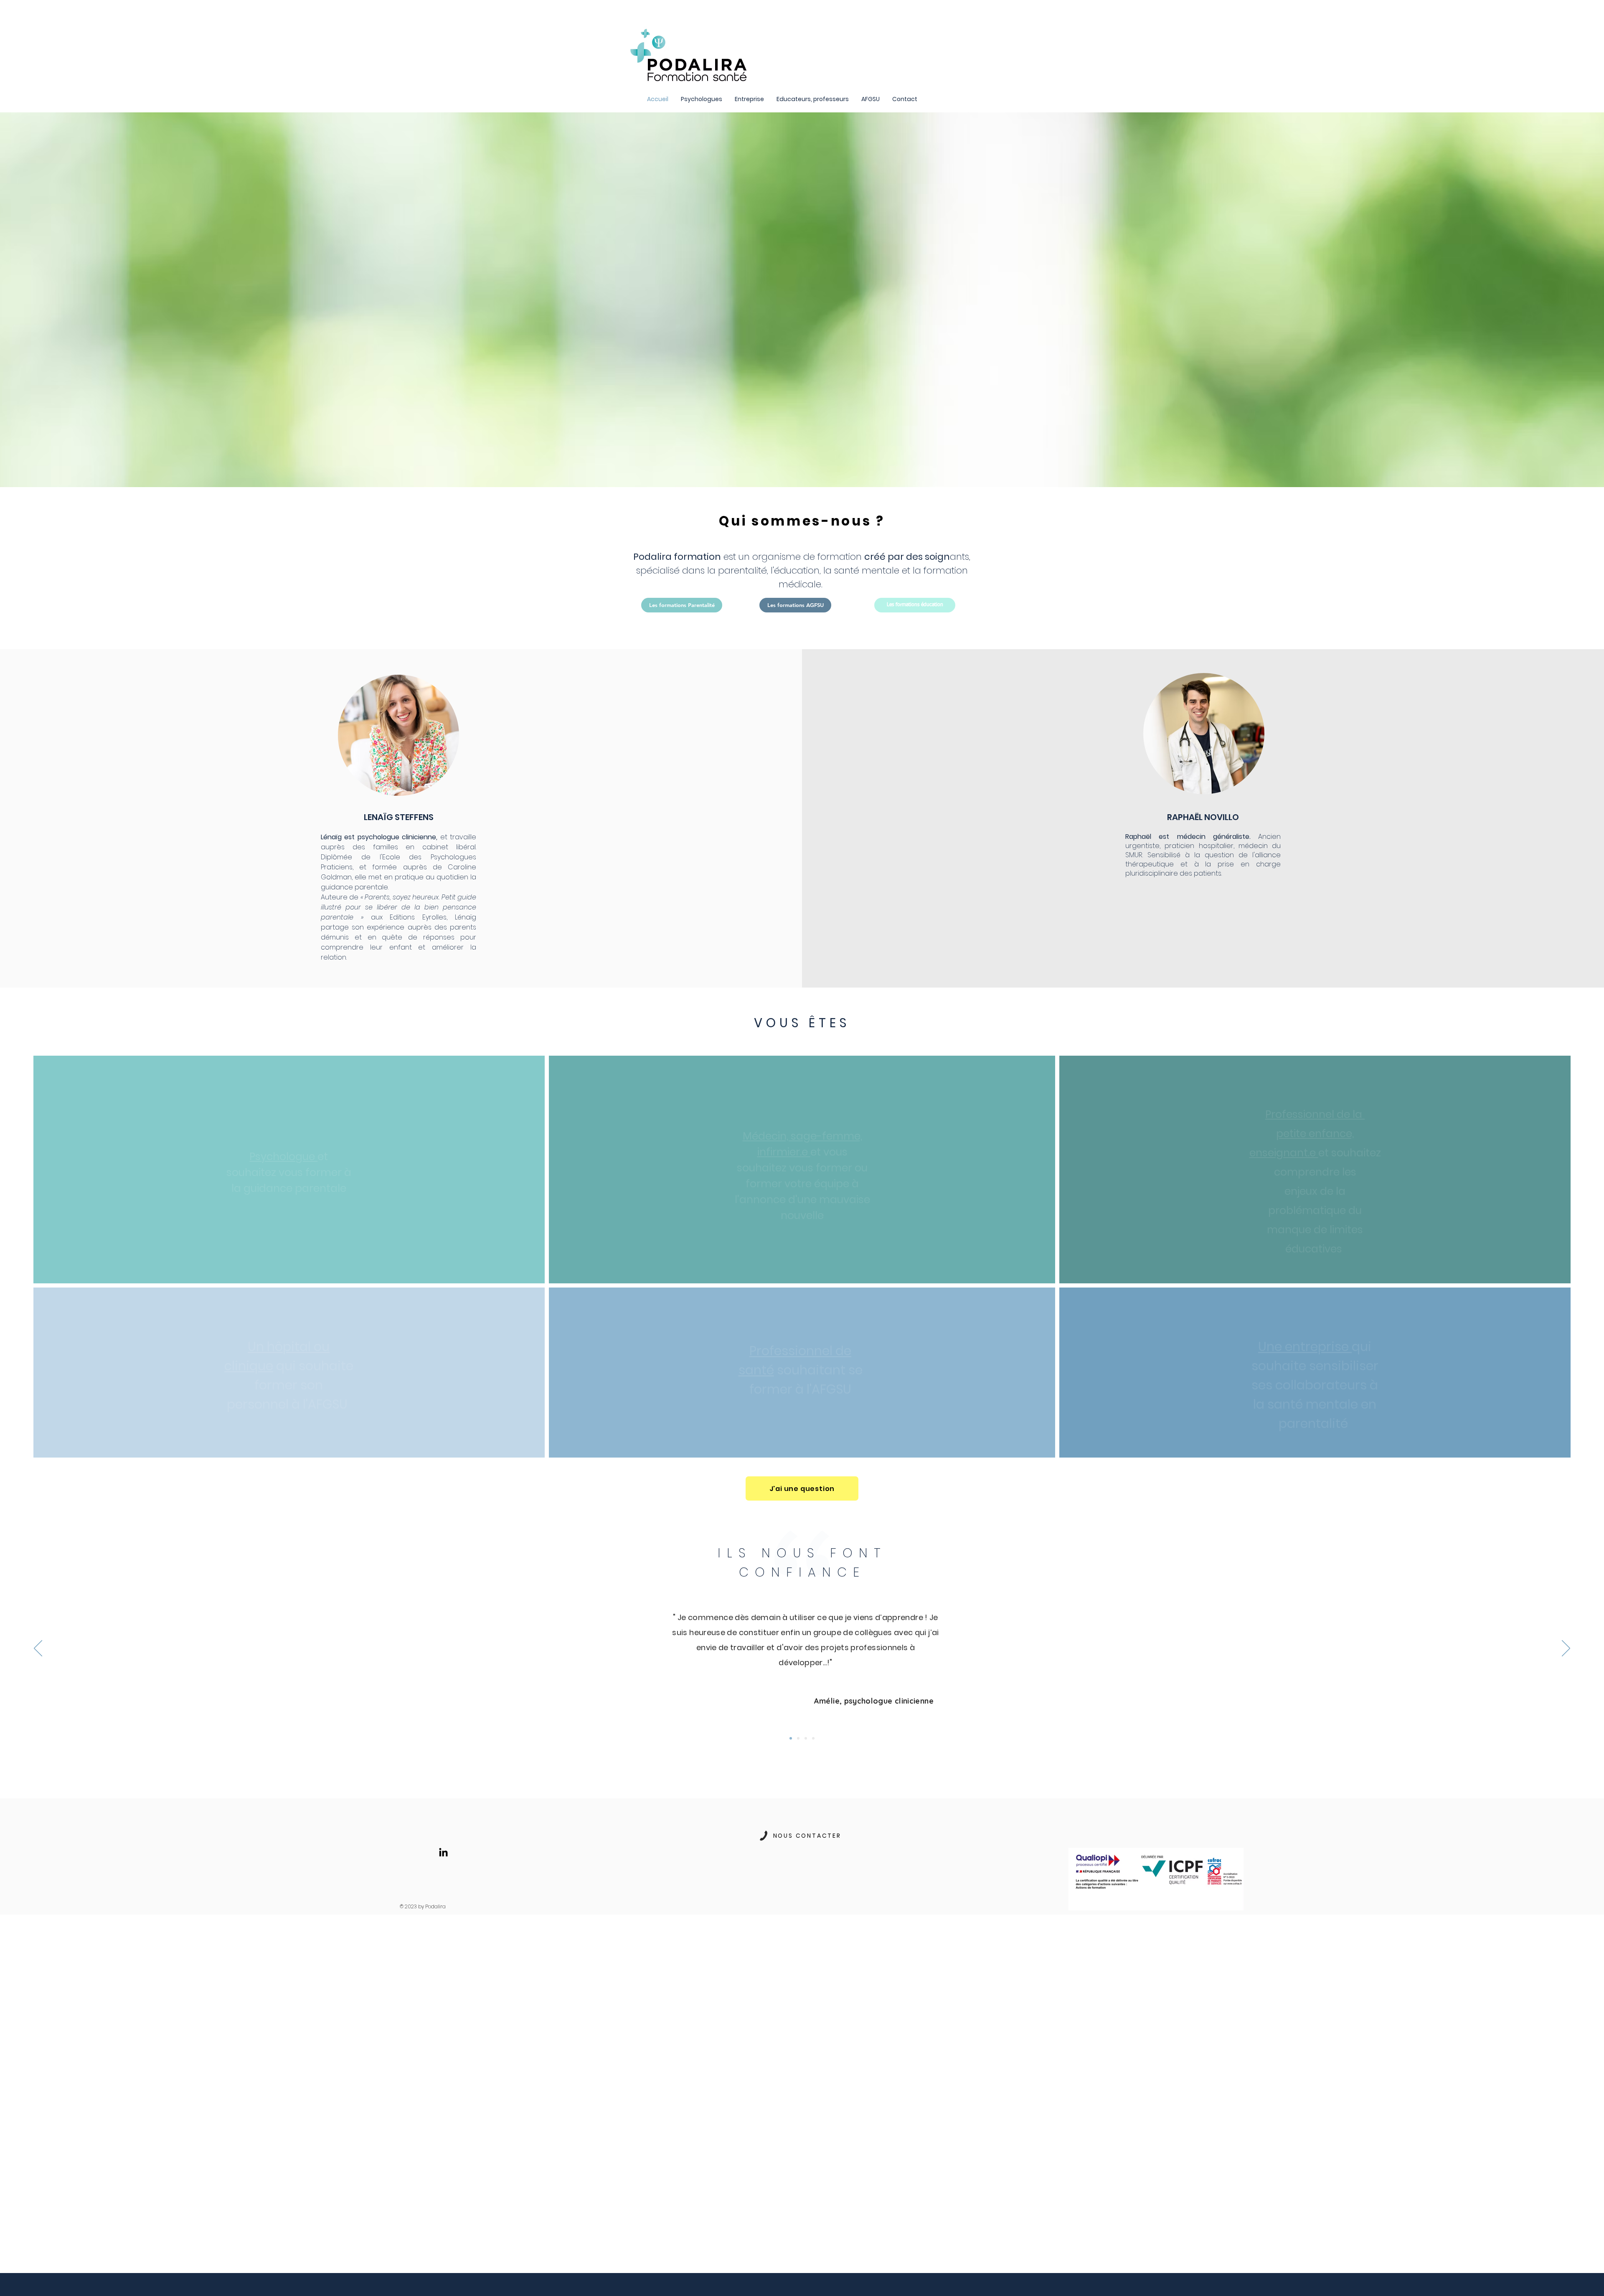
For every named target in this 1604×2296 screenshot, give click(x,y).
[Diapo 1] (813, 1738)
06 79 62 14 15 (801, 1875)
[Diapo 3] (806, 1738)
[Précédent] (38, 1649)
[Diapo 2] (791, 1738)
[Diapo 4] (798, 1738)
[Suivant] (1566, 1649)
